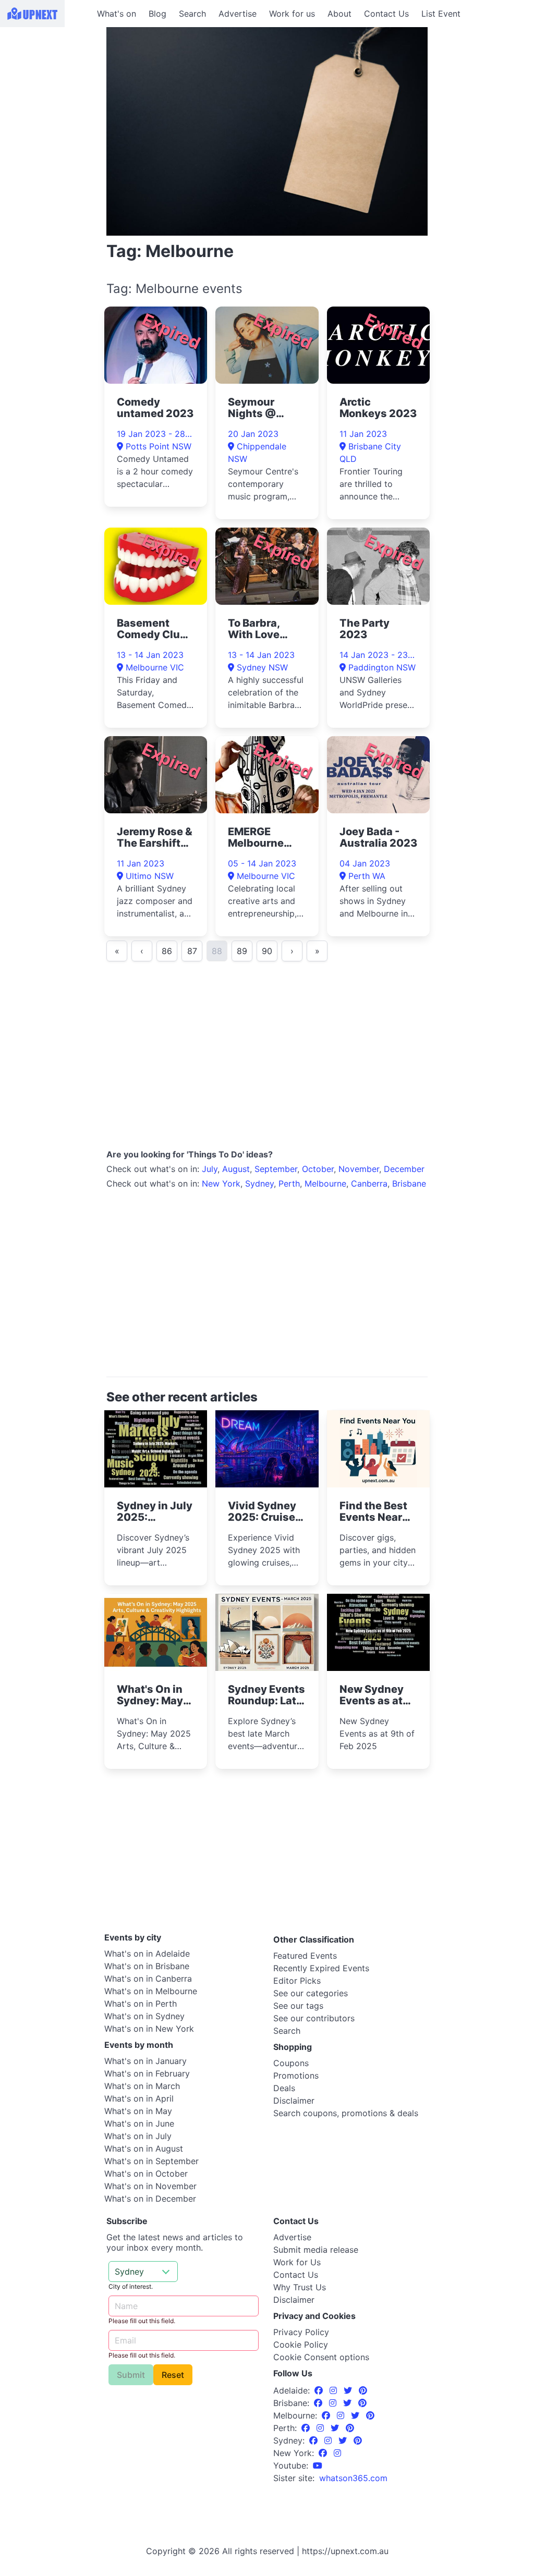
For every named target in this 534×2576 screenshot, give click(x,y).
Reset (173, 2375)
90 (267, 951)
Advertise (238, 14)
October (318, 1169)
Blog (157, 14)
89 (242, 951)
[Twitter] (349, 2390)
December (404, 1169)
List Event (441, 14)
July (210, 1169)
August (236, 1169)
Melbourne (325, 1183)
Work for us (292, 14)
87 (192, 951)
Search (192, 14)
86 (167, 951)
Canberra (369, 1183)
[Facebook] (320, 2390)
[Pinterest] (363, 2390)
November (359, 1169)
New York (221, 1183)
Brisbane (409, 1183)
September (276, 1169)
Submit (131, 2375)
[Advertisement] (47, 92)
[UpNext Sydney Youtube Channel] (318, 2465)
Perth (289, 1183)
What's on (117, 14)
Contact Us (386, 14)
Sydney (259, 1183)
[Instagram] (335, 2390)
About (339, 14)
